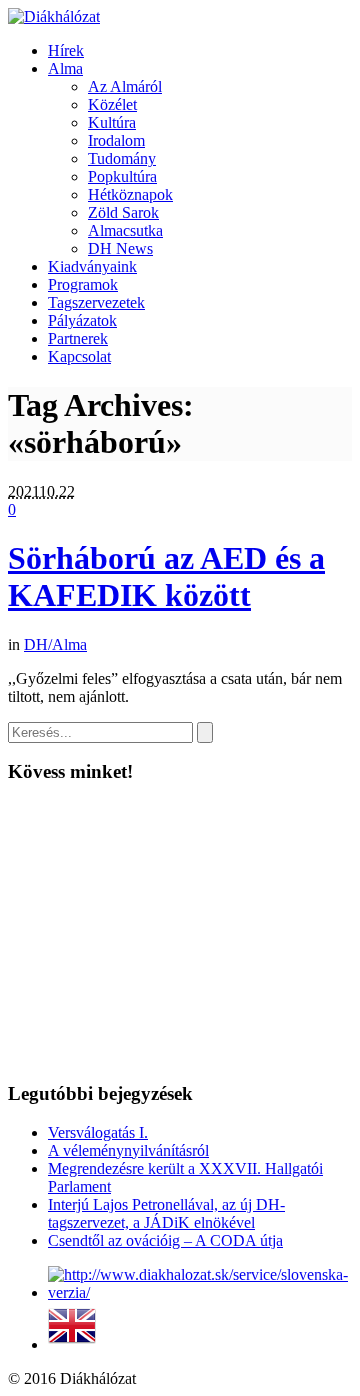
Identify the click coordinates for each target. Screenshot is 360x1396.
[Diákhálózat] (54, 16)
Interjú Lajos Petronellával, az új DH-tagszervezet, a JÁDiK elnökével (166, 1213)
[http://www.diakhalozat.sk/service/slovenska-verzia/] (200, 1292)
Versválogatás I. (98, 1132)
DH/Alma (55, 644)
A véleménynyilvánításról (128, 1150)
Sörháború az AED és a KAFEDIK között (166, 576)
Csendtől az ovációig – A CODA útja (165, 1240)
